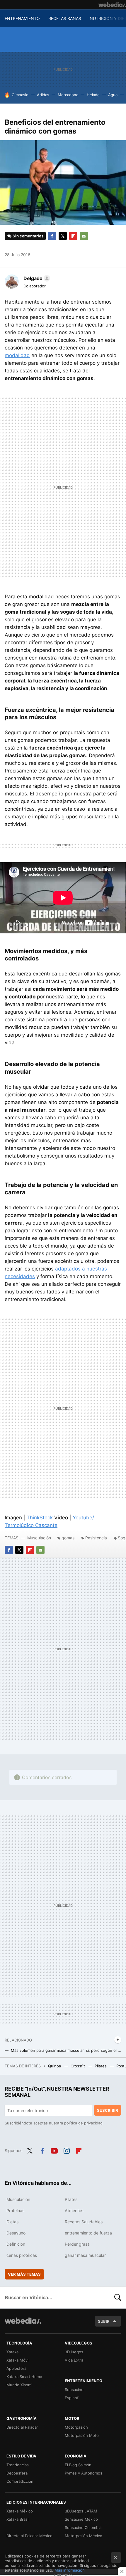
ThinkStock (40, 1518)
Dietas (12, 2222)
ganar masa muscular (85, 2255)
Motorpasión (76, 2427)
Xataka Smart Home (24, 2377)
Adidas (43, 95)
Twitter (63, 236)
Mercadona (68, 95)
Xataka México (20, 2511)
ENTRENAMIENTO (22, 18)
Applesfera (16, 2368)
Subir (104, 2321)
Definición (16, 2244)
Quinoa (55, 2066)
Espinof (72, 2398)
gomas (68, 1538)
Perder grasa (77, 2244)
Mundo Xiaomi (19, 2385)
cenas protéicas (22, 2255)
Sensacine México (81, 2519)
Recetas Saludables (84, 2222)
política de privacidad (83, 2123)
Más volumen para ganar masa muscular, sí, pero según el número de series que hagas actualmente (66, 2050)
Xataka (12, 2352)
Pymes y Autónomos (84, 2473)
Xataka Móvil (18, 2360)
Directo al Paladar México (29, 2536)
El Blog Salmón (78, 2465)
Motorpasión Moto (82, 2435)
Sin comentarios (28, 236)
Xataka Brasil (18, 2519)
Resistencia (96, 1538)
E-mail (84, 236)
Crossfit (78, 2066)
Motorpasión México (84, 2536)
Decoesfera (17, 2473)
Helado (93, 95)
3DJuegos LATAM (81, 2511)
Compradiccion (20, 2481)
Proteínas (15, 2211)
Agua (113, 95)
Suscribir (108, 2110)
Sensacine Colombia (83, 2527)
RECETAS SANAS (65, 18)
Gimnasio (20, 95)
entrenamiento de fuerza (88, 2233)
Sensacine (74, 2389)
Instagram (67, 2150)
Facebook (52, 236)
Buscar (118, 2297)
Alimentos (74, 2211)
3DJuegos (74, 2352)
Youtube (54, 2150)
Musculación (39, 1538)
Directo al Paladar (22, 2427)
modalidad (17, 355)
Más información (70, 2570)
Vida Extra (74, 2360)
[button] (36, 278)
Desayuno (16, 2233)
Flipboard (73, 236)
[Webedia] (112, 5)
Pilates (101, 2066)
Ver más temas (24, 2274)
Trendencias (18, 2465)
